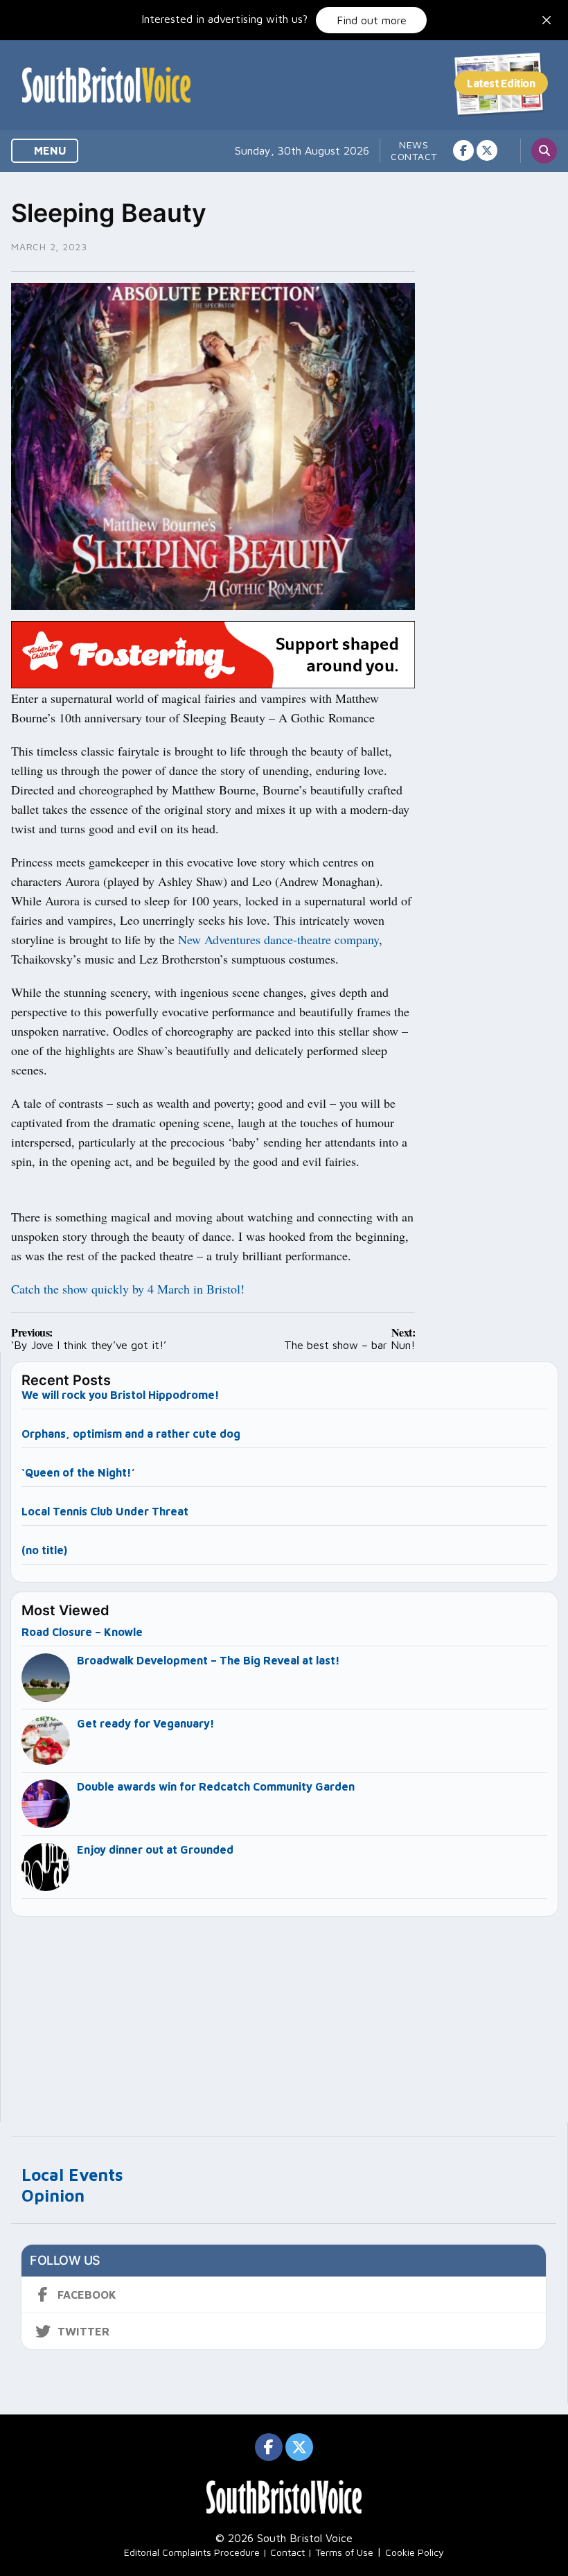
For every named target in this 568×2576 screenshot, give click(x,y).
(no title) (44, 1550)
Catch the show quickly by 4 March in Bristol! (128, 1289)
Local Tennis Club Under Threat (106, 1511)
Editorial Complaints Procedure (192, 2552)
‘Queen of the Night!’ (78, 1472)
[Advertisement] (285, 2013)
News (414, 145)
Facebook (87, 2295)
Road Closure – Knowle (82, 1632)
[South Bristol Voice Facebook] (463, 150)
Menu (49, 150)
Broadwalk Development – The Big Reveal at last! (208, 1660)
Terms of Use (344, 2552)
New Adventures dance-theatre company (278, 939)
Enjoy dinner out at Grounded (155, 1850)
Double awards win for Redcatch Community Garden (216, 1786)
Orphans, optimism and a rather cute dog (131, 1434)
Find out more (372, 20)
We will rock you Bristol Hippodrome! (121, 1395)
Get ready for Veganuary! (146, 1723)
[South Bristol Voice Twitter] (487, 150)
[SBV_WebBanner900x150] (213, 654)
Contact (414, 156)
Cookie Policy (415, 2552)
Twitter (83, 2331)
